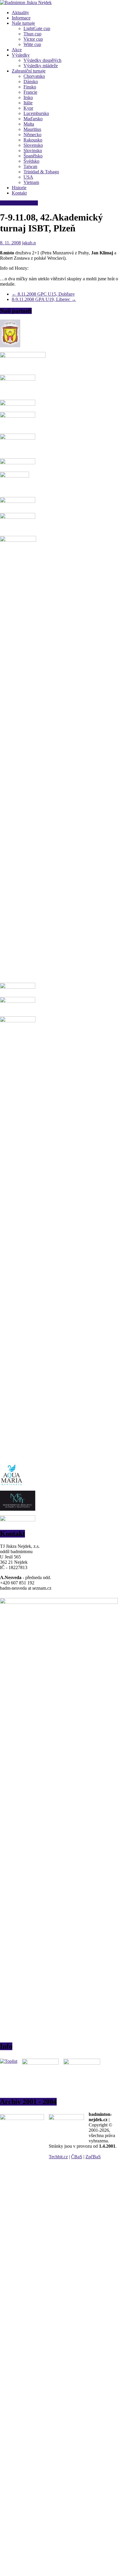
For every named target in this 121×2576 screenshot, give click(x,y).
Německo (32, 135)
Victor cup (33, 39)
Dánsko (31, 82)
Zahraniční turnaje (29, 71)
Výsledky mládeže (41, 66)
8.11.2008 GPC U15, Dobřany (43, 294)
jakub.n (29, 243)
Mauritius (32, 129)
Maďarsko (33, 119)
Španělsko (33, 156)
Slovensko (33, 145)
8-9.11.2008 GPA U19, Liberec (44, 299)
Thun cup (32, 34)
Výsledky (21, 55)
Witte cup (32, 44)
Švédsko (31, 161)
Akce (17, 50)
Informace (21, 18)
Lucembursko (36, 113)
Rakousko (33, 140)
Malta (29, 124)
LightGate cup (37, 28)
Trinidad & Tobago (41, 172)
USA (28, 177)
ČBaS (77, 2157)
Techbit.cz (58, 2157)
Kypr (28, 108)
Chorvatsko (34, 76)
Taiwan (30, 166)
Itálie (28, 103)
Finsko (30, 87)
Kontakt (19, 193)
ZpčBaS (93, 2157)
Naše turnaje (23, 23)
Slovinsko (33, 150)
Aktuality (20, 13)
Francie (30, 92)
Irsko (28, 97)
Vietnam (31, 182)
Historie (19, 188)
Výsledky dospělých (42, 60)
